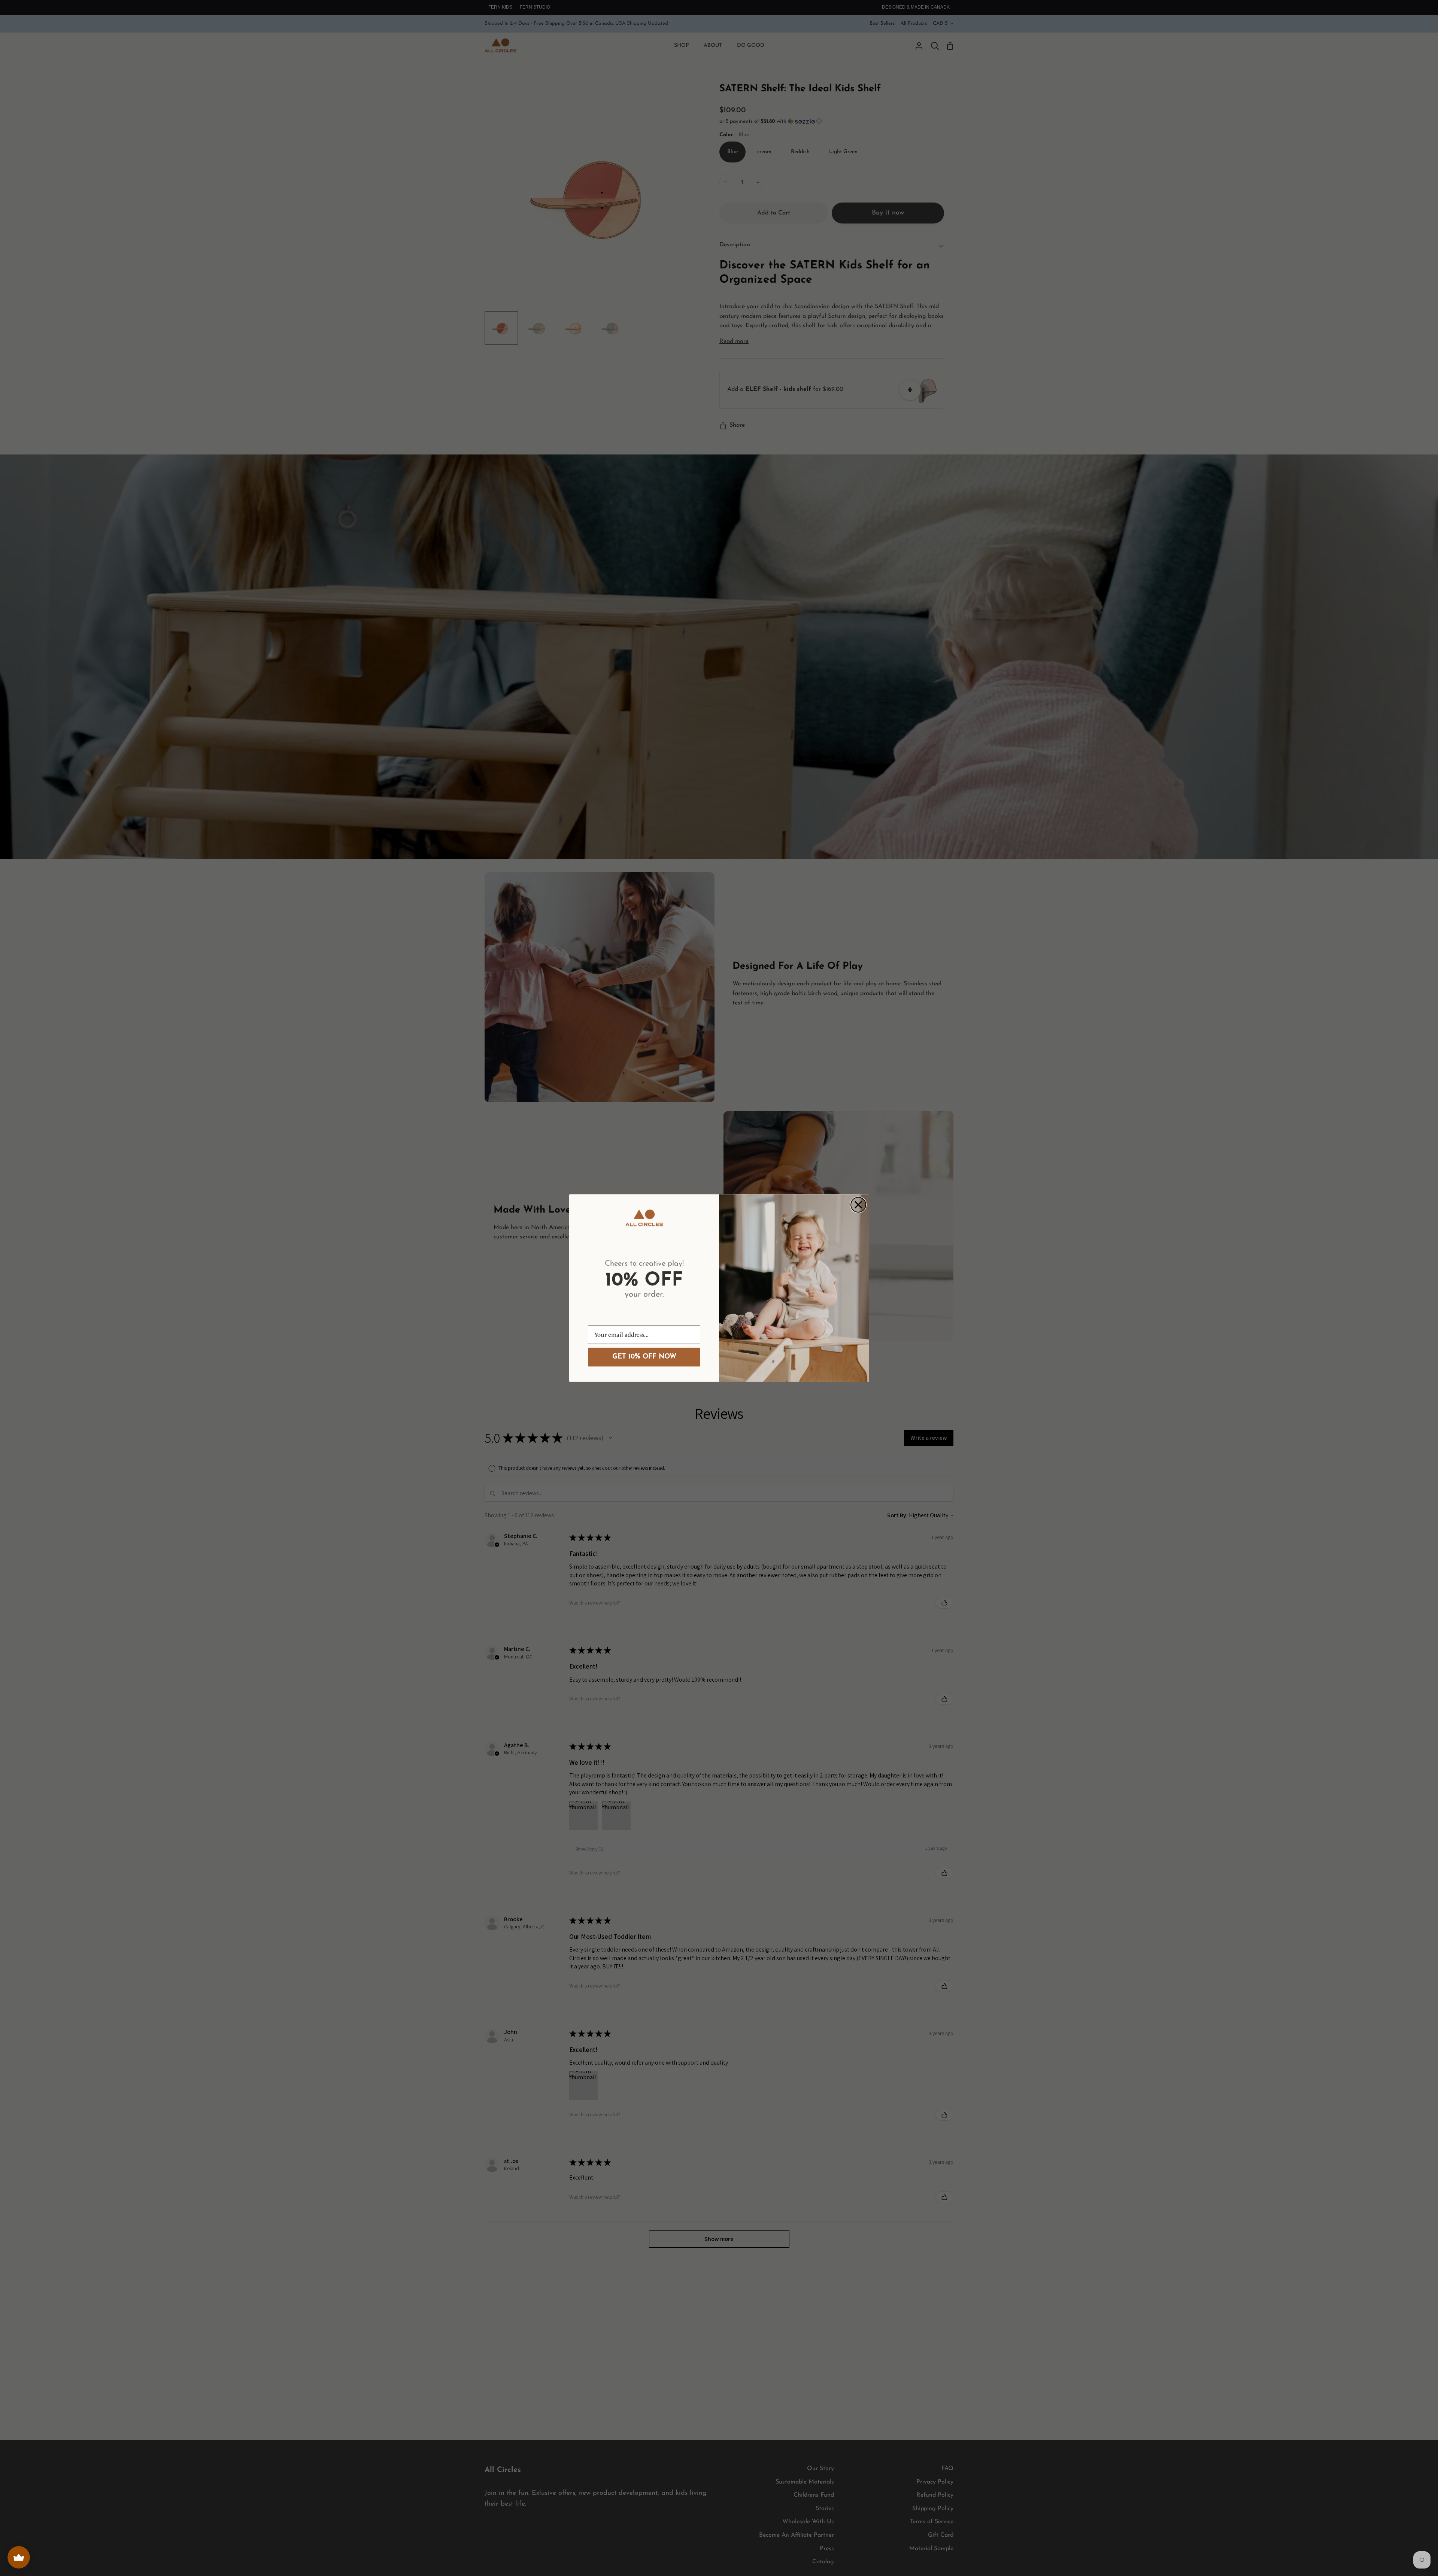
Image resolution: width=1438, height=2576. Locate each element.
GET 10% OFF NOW (644, 1357)
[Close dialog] (858, 1205)
